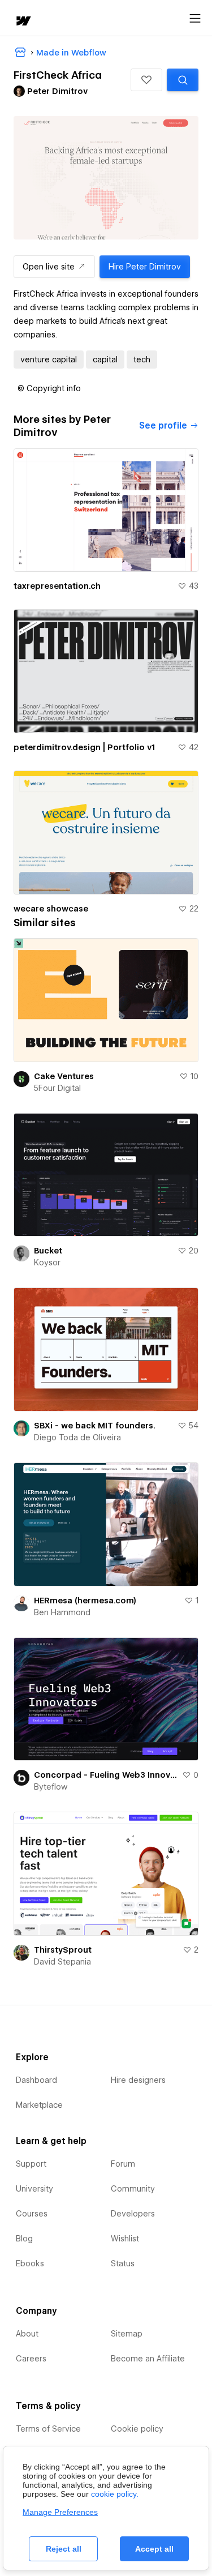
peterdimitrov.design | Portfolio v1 (84, 747)
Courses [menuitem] (32, 2214)
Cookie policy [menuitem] (137, 2429)
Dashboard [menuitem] (36, 2080)
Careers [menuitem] (31, 2359)
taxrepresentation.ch (57, 586)
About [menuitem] (27, 2334)
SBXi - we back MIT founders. (95, 1426)
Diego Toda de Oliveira (77, 1437)
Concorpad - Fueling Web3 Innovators (106, 1775)
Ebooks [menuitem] (30, 2263)
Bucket (48, 1251)
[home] (23, 22)
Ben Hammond (62, 1612)
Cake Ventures (64, 1076)
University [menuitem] (34, 2189)
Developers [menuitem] (133, 2214)
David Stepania (62, 1962)
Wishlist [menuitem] (125, 2239)
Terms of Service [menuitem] (48, 2429)
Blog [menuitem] (24, 2239)
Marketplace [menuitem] (39, 2105)
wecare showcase (51, 909)
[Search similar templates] (183, 80)
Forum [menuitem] (123, 2164)
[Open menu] (195, 19)
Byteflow (51, 1787)
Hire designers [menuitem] (138, 2080)
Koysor (47, 1263)
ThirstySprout (63, 1950)
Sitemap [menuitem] (127, 2334)
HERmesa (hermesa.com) (85, 1601)
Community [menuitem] (133, 2189)
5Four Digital (57, 1088)
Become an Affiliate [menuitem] (148, 2359)
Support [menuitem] (31, 2164)
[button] (146, 80)
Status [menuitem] (123, 2263)
